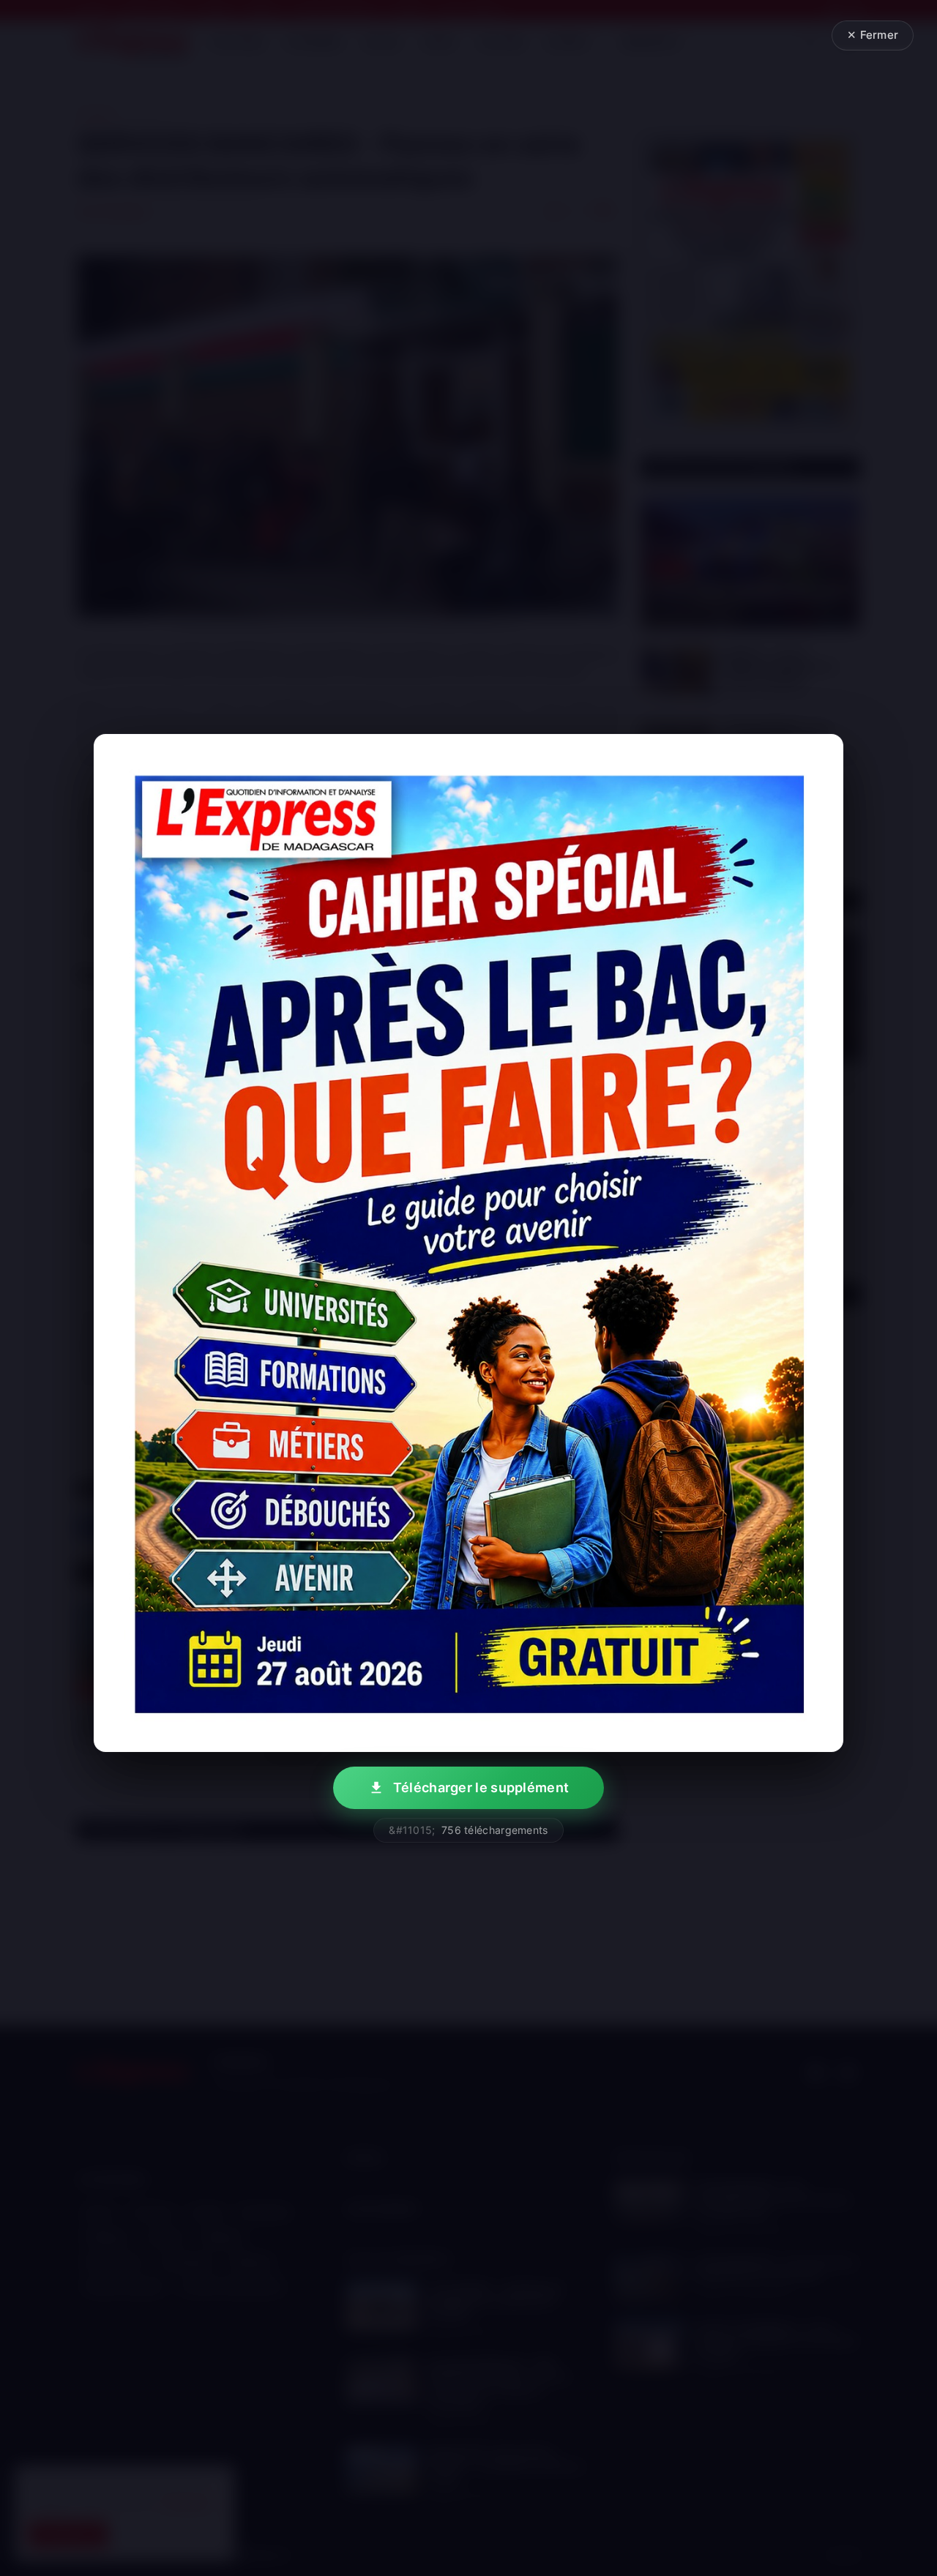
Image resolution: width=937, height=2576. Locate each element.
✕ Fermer (873, 35)
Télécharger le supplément (481, 1787)
